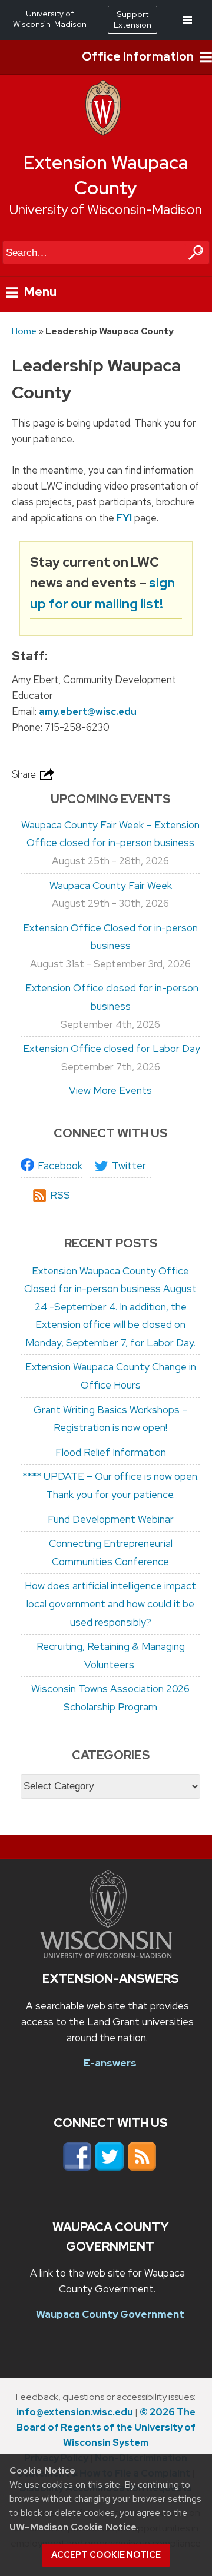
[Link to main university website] (106, 1955)
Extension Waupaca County (106, 175)
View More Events (110, 1090)
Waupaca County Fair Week (111, 886)
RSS (60, 1195)
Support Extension (132, 19)
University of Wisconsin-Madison (106, 209)
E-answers (110, 2063)
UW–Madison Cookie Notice (73, 2527)
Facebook (60, 1166)
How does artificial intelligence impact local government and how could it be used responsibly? (110, 1604)
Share (25, 774)
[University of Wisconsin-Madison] (103, 132)
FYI (124, 518)
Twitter (129, 1166)
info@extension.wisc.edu (75, 2412)
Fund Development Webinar (111, 1519)
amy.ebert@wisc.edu (88, 711)
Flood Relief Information (111, 1452)
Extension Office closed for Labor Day (110, 1049)
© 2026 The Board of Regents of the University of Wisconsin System (106, 2427)
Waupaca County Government (110, 2314)
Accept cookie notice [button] (106, 2555)
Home (24, 331)
